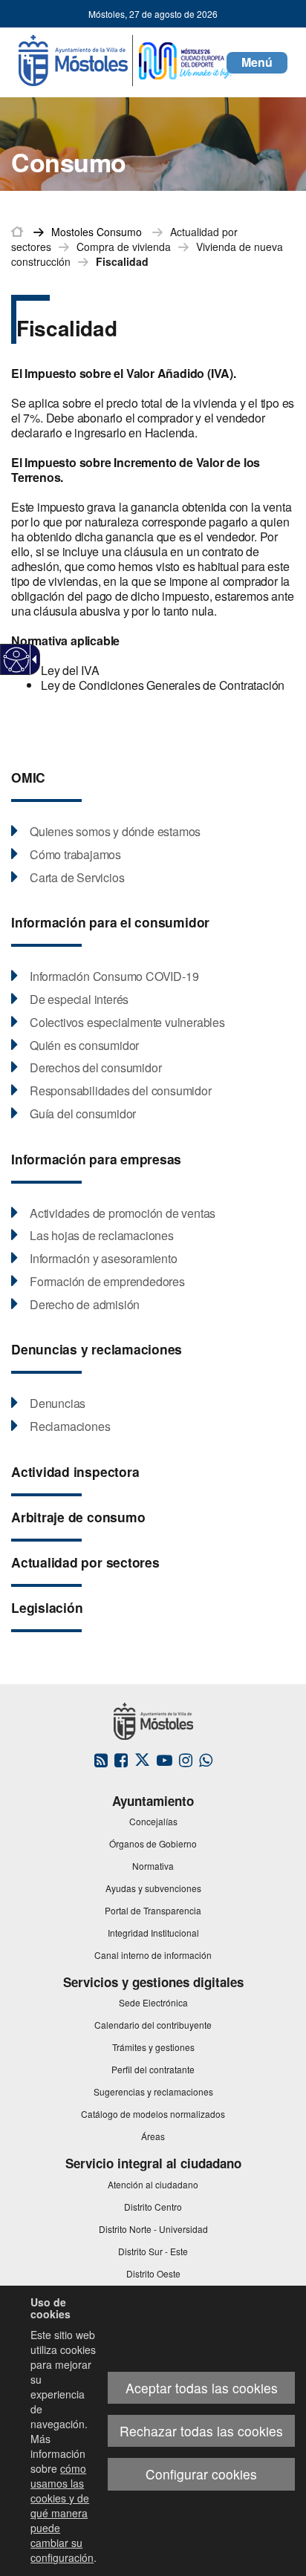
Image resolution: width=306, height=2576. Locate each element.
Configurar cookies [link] (201, 2474)
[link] (17, 660)
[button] (257, 63)
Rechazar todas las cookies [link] (201, 2431)
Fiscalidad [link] (122, 261)
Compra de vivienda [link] (124, 247)
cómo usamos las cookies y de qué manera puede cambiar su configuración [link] (62, 2513)
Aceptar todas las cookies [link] (202, 2388)
